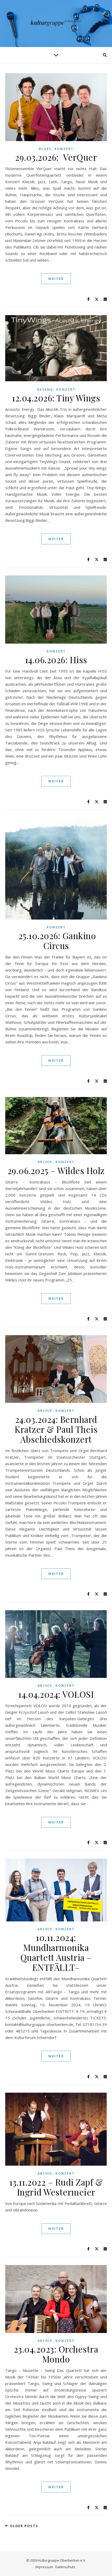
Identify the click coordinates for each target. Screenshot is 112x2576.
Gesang (45, 389)
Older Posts (23, 2526)
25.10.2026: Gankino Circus (56, 940)
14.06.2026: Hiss (56, 660)
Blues (45, 149)
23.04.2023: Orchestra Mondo (56, 2354)
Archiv (45, 1162)
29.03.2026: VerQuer (56, 157)
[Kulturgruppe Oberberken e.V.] (56, 24)
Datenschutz (65, 2567)
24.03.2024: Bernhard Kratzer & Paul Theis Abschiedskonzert (56, 1429)
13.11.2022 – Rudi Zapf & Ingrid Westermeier (56, 2187)
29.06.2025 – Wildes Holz (56, 1170)
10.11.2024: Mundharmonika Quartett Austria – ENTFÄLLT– (56, 1952)
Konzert (64, 149)
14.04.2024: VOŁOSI (56, 1694)
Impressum (44, 2567)
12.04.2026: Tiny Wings (56, 398)
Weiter (56, 279)
